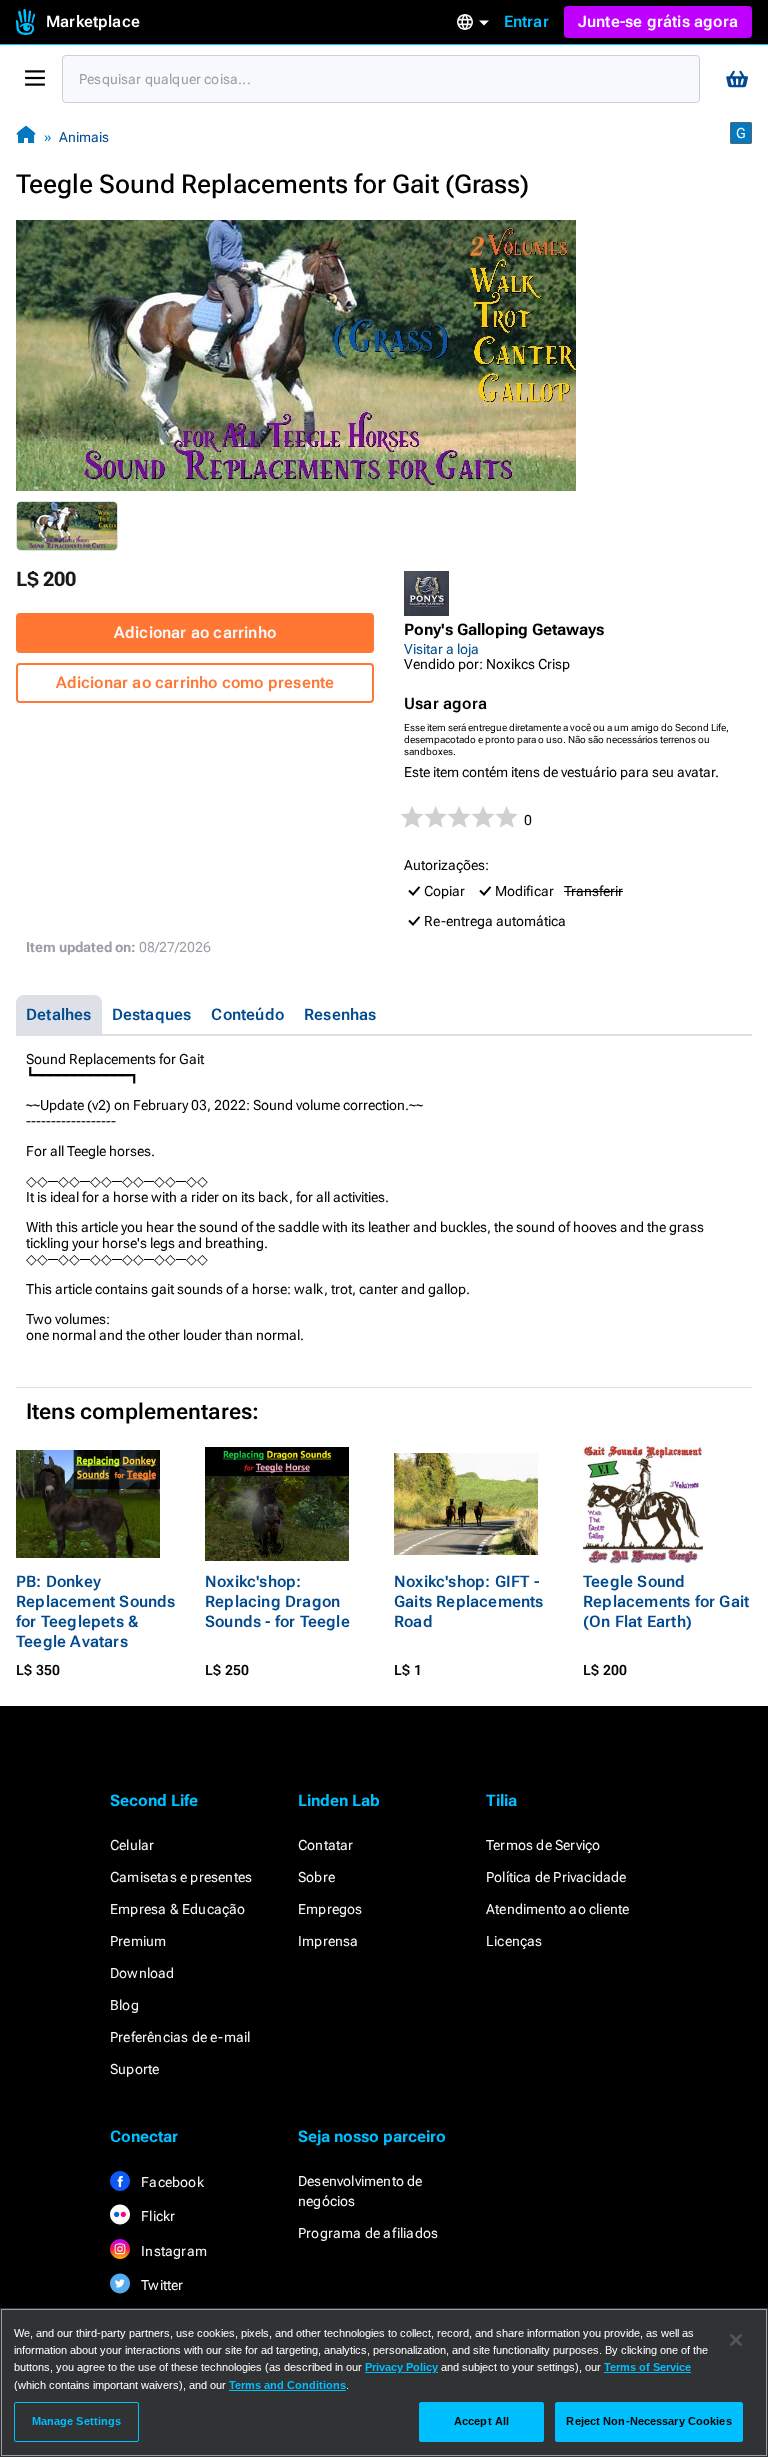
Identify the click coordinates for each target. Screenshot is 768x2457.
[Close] (736, 2340)
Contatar (326, 1845)
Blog (124, 2005)
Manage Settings (77, 2421)
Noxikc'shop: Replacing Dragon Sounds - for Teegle (277, 1601)
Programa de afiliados (368, 2233)
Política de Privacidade (556, 1877)
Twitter (161, 2285)
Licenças (514, 1941)
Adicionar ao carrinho (195, 632)
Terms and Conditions (287, 2385)
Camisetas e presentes (181, 1877)
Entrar (526, 21)
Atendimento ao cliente (557, 1909)
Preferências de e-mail (180, 2037)
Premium (138, 1941)
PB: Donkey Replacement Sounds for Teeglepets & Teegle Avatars (96, 1611)
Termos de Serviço (543, 1845)
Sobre (316, 1877)
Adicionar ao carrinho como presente (195, 682)
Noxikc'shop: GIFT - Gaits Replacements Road (469, 1601)
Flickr (156, 2216)
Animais (84, 137)
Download (142, 1973)
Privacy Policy (401, 2367)
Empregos (330, 1909)
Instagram (172, 2251)
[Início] (26, 136)
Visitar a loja (441, 649)
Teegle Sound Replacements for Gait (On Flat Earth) (666, 1601)
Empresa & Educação (178, 1909)
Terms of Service (647, 2367)
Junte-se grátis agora (658, 21)
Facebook (171, 2182)
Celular (132, 1845)
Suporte (134, 2069)
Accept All (481, 2421)
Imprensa (328, 1941)
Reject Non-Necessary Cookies (648, 2421)
